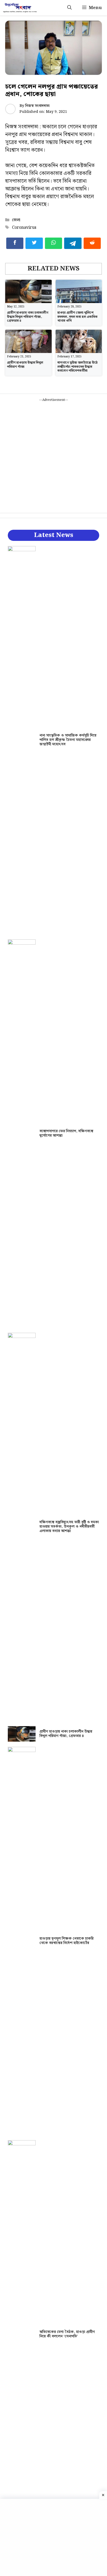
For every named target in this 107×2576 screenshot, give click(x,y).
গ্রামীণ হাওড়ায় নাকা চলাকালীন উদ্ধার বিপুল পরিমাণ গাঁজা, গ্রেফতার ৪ (28, 317)
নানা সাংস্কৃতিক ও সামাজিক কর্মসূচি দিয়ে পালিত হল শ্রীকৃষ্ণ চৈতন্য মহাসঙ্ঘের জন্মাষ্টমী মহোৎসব (68, 740)
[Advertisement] (53, 456)
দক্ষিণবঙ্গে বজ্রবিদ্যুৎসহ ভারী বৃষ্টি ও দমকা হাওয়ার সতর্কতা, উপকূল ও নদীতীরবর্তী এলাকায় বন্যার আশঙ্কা (69, 1527)
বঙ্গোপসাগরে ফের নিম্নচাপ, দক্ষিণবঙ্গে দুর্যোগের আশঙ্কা (66, 1133)
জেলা (16, 220)
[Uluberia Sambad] (20, 8)
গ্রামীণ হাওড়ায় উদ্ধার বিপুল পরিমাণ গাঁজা (25, 365)
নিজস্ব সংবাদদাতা (37, 106)
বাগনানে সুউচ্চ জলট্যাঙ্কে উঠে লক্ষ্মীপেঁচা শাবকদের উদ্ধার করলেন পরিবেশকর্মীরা (78, 367)
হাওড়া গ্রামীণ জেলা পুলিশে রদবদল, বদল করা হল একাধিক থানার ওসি (78, 317)
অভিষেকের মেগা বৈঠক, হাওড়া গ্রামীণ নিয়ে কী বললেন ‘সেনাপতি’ (67, 2334)
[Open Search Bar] (69, 8)
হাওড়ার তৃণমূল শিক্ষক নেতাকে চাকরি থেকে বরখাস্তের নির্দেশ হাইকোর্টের (66, 1941)
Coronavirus (24, 228)
